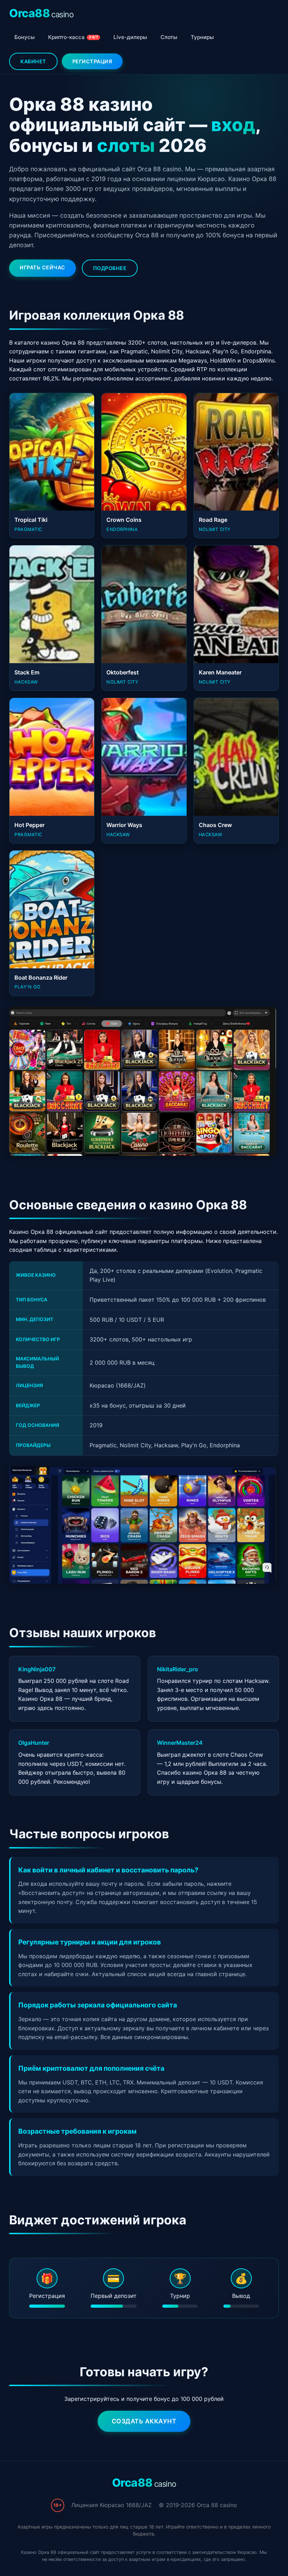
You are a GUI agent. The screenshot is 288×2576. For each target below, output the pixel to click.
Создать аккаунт (144, 2421)
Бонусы (25, 37)
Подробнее (110, 268)
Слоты (169, 37)
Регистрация (92, 61)
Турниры (202, 37)
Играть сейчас (42, 267)
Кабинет (33, 61)
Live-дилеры (130, 37)
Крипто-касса (73, 37)
